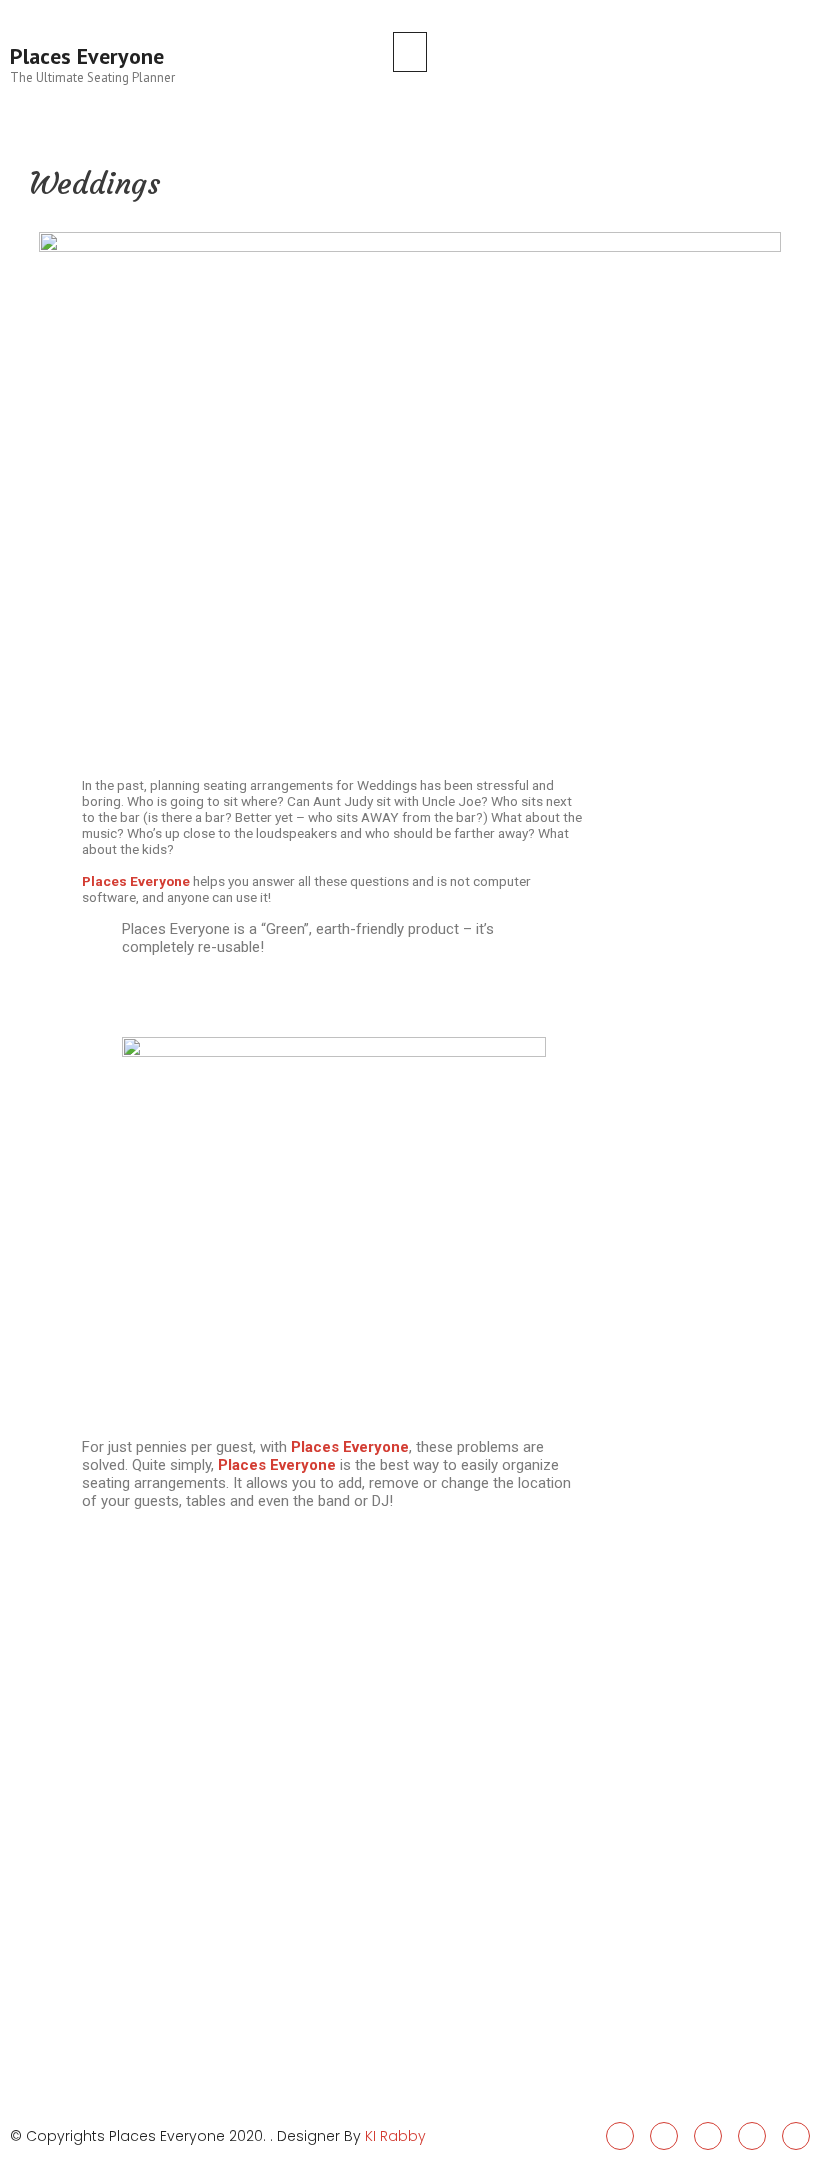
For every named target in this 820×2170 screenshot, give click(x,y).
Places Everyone (87, 56)
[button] (410, 52)
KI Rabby (395, 2136)
